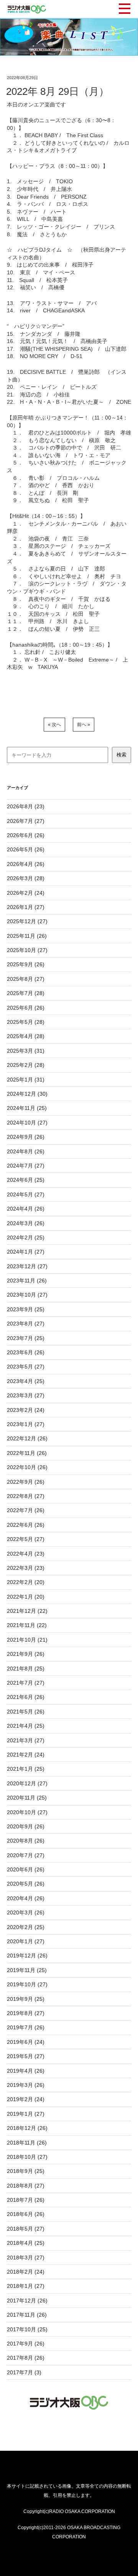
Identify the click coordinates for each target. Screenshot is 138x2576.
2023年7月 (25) (26, 1338)
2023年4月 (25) (26, 1381)
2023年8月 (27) (26, 1324)
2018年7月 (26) (26, 2200)
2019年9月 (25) (26, 1999)
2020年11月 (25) (27, 1798)
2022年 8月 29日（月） (58, 91)
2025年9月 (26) (26, 964)
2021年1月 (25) (26, 1769)
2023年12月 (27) (27, 1266)
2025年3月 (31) (26, 1051)
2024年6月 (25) (26, 1180)
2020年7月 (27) (26, 1855)
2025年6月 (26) (26, 1008)
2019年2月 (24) (26, 2099)
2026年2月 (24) (26, 893)
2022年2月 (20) (26, 1582)
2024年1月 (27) (26, 1252)
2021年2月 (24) (26, 1755)
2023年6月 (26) (26, 1352)
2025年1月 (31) (26, 1080)
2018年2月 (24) (26, 2272)
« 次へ (54, 725)
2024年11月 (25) (27, 1108)
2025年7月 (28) (26, 993)
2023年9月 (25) (26, 1309)
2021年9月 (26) (26, 1654)
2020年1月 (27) (26, 1941)
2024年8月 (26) (26, 1151)
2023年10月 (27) (27, 1295)
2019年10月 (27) (27, 1984)
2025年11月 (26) (27, 936)
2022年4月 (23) (26, 1554)
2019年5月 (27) (26, 2056)
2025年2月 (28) (26, 1065)
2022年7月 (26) (26, 1510)
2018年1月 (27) (26, 2286)
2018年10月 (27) (27, 2157)
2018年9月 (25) (26, 2171)
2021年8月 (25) (26, 1669)
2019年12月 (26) (27, 1956)
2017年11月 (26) (27, 2315)
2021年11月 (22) (27, 1625)
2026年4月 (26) (26, 864)
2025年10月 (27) (27, 950)
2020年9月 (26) (26, 1826)
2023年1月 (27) (26, 1424)
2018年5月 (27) (26, 2229)
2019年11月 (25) (27, 1970)
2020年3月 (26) (26, 1913)
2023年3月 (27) (26, 1395)
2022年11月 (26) (27, 1453)
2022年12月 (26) (27, 1438)
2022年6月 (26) (26, 1525)
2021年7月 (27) (26, 1683)
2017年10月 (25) (27, 2329)
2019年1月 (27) (26, 2114)
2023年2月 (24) (26, 1410)
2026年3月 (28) (26, 878)
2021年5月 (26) (26, 1712)
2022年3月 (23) (26, 1568)
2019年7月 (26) (26, 2027)
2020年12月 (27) (27, 1783)
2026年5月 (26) (26, 849)
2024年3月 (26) (26, 1223)
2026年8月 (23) (26, 806)
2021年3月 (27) (26, 1740)
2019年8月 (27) (26, 2013)
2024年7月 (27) (26, 1166)
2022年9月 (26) (26, 1482)
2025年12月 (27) (27, 921)
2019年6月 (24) (26, 2042)
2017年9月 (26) (26, 2344)
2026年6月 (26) (26, 835)
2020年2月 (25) (26, 1927)
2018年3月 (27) (26, 2258)
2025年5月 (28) (26, 1022)
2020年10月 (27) (27, 1812)
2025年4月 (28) (26, 1036)
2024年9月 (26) (26, 1137)
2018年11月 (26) (27, 2143)
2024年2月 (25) (26, 1237)
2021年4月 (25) (26, 1726)
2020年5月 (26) (26, 1884)
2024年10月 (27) (27, 1123)
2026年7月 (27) (26, 821)
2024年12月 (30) (27, 1094)
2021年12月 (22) (27, 1611)
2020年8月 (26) (26, 1841)
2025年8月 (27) (26, 979)
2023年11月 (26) (27, 1281)
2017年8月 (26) (26, 2358)
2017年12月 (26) (27, 2301)
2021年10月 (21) (27, 1640)
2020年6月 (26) (26, 1869)
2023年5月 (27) (26, 1367)
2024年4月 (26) (26, 1209)
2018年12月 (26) (27, 2128)
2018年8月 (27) (26, 2186)
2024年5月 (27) (26, 1194)
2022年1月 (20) (26, 1597)
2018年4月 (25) (26, 2243)
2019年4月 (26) (26, 2071)
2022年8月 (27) (26, 1496)
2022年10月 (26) (27, 1467)
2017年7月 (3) (24, 2372)
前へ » (84, 725)
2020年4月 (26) (26, 1898)
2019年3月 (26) (26, 2085)
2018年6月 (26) (26, 2214)
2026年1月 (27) (26, 907)
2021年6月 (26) (26, 1697)
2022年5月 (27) (26, 1539)
